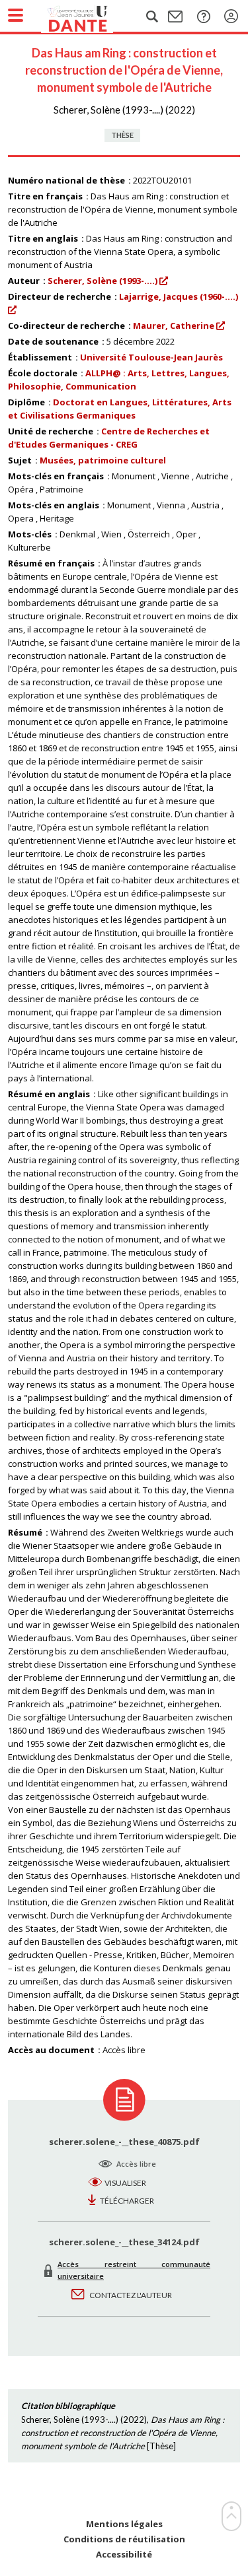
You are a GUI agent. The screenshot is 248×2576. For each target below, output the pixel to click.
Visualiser (125, 2183)
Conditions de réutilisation (124, 2539)
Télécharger (127, 2201)
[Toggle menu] (16, 15)
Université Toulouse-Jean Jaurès (151, 357)
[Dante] (91, 17)
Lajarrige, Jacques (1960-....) (179, 296)
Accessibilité (124, 2555)
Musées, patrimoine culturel (103, 460)
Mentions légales (124, 2524)
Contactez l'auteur (131, 2295)
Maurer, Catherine (174, 325)
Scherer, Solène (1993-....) (103, 281)
